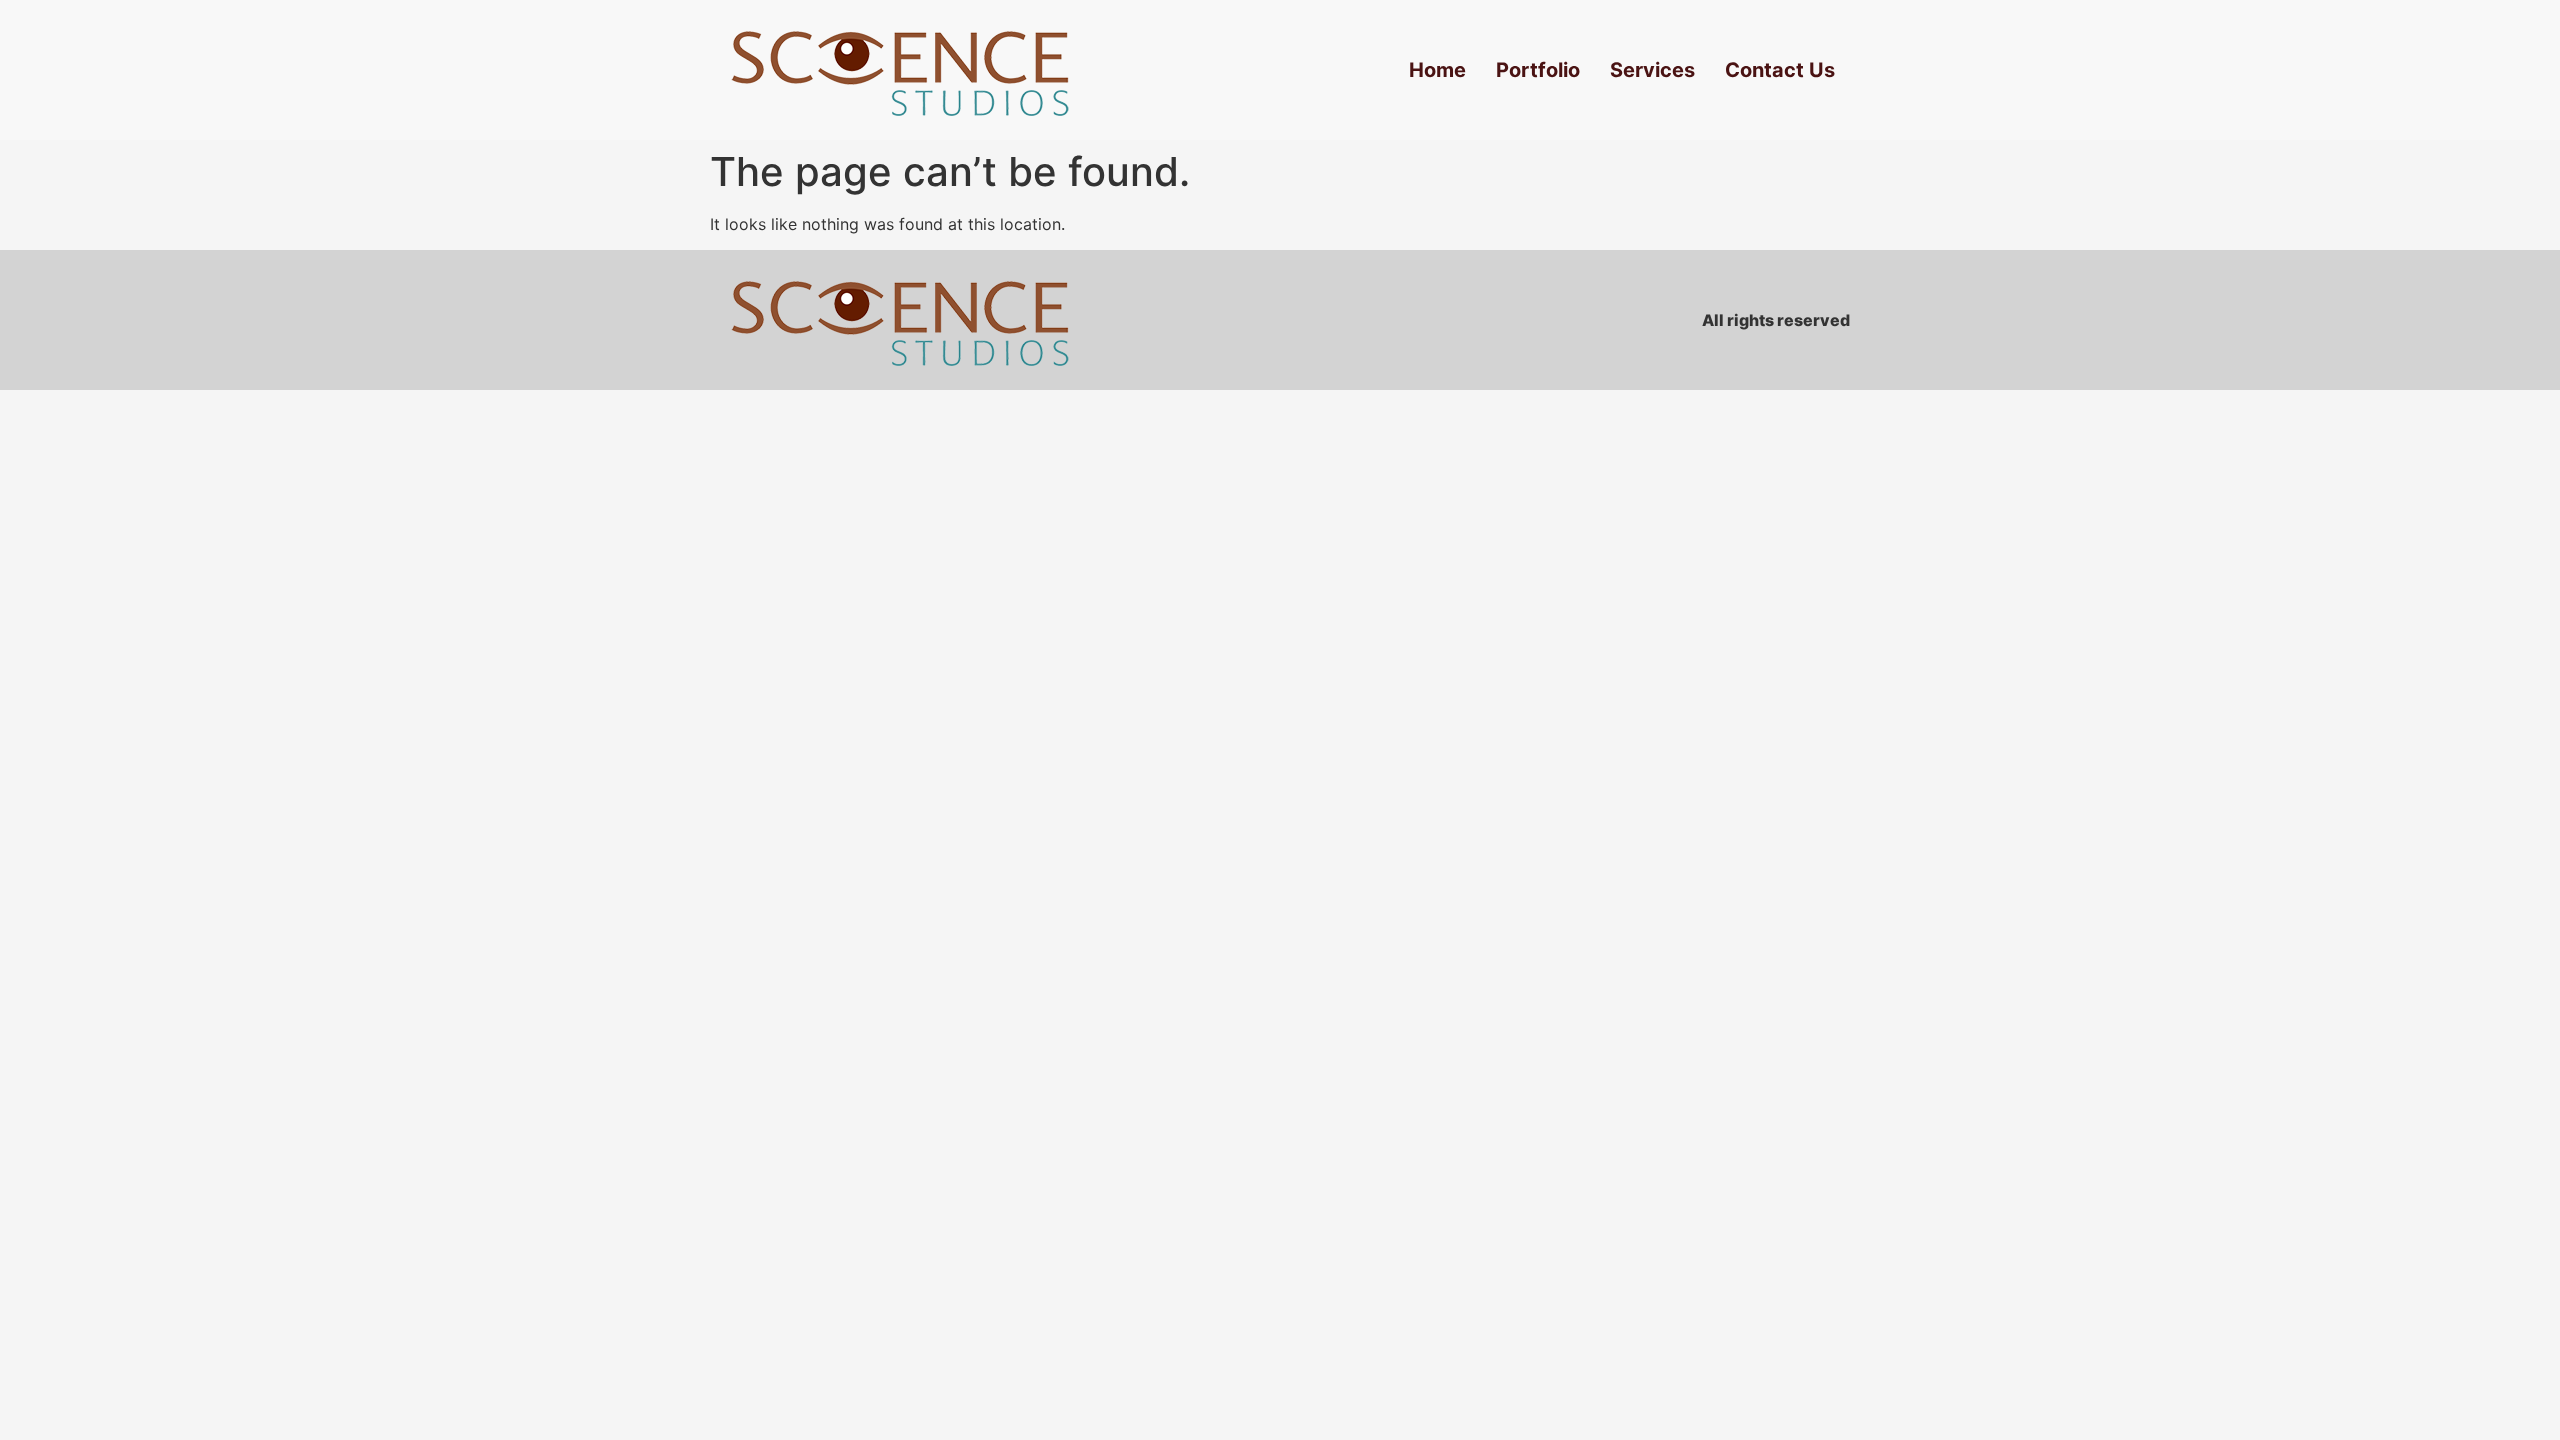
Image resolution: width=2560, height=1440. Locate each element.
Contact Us (1780, 70)
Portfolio (1538, 70)
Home (1437, 70)
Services (1652, 70)
